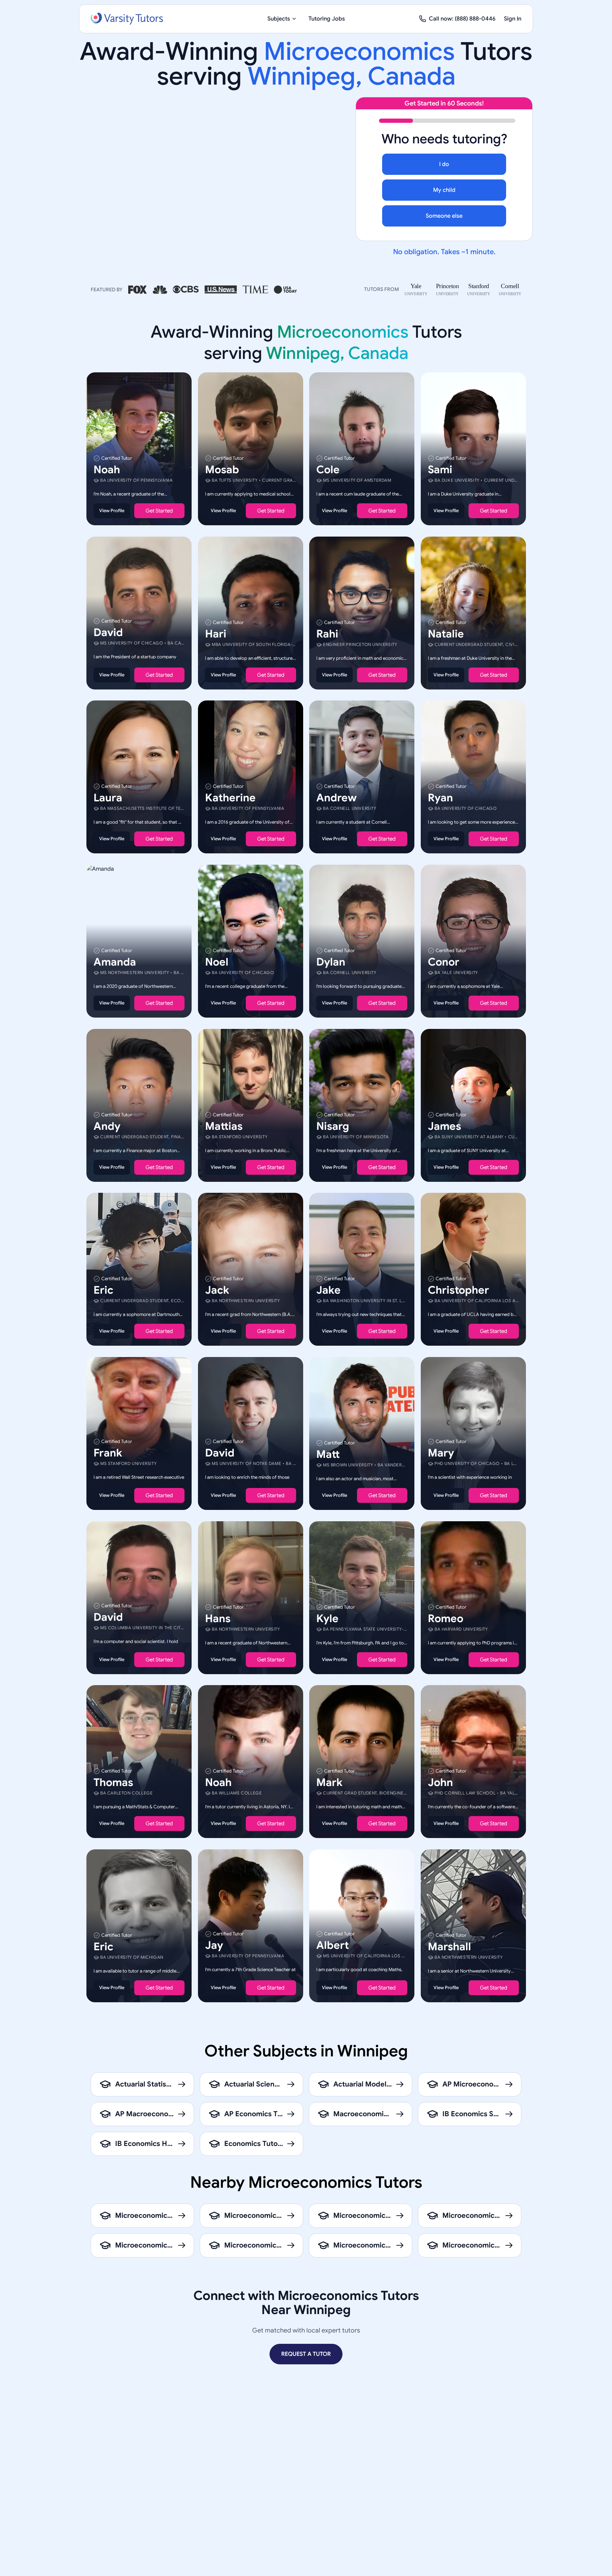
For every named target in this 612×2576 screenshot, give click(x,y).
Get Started (159, 511)
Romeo (446, 1618)
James (444, 1126)
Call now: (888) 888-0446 (462, 19)
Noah (107, 470)
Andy (107, 1126)
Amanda (115, 962)
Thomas (113, 1782)
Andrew (336, 798)
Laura (108, 798)
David (108, 632)
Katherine (230, 798)
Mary (441, 1453)
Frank (108, 1453)
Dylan (331, 962)
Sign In (513, 19)
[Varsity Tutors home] (127, 19)
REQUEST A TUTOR (306, 2354)
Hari (216, 634)
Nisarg (333, 1126)
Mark (329, 1782)
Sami (440, 470)
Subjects (279, 19)
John (440, 1782)
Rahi (327, 634)
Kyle (327, 1618)
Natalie (446, 634)
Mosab (222, 470)
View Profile (112, 511)
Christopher (458, 1290)
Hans (218, 1618)
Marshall (449, 1946)
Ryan (440, 798)
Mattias (224, 1126)
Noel (217, 962)
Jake (328, 1290)
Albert (333, 1945)
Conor (444, 962)
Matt (328, 1454)
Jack (217, 1290)
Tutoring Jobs (327, 19)
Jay (214, 1945)
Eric (103, 1290)
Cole (328, 470)
